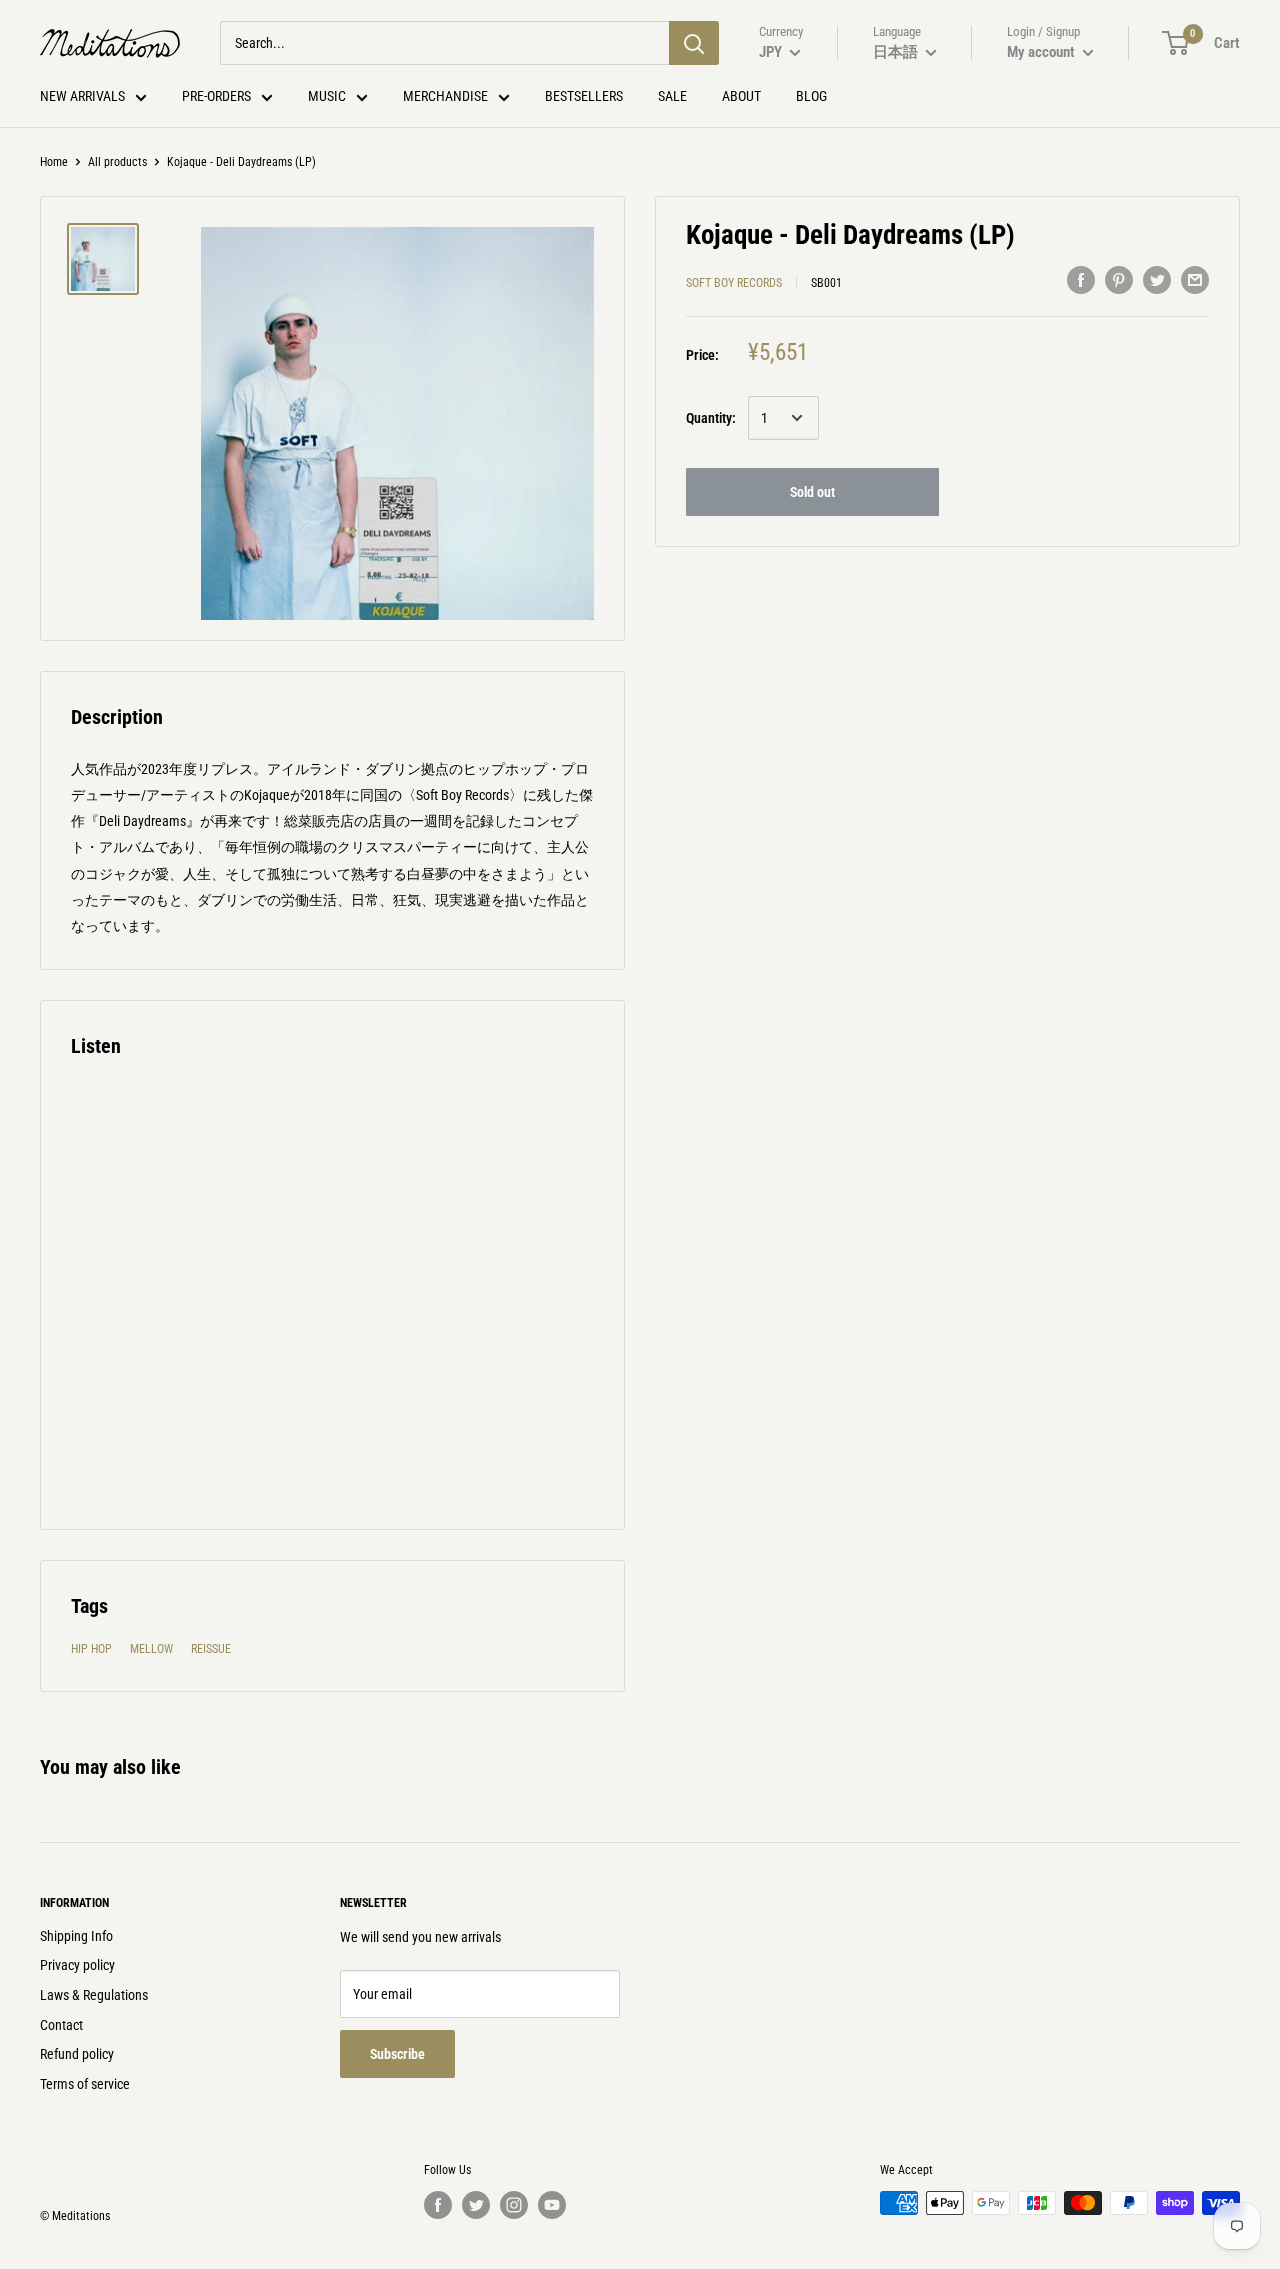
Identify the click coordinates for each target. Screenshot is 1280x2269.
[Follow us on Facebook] (438, 2205)
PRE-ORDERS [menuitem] (216, 96)
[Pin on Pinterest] (1119, 280)
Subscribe (397, 2054)
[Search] (694, 43)
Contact (61, 2025)
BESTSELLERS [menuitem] (584, 96)
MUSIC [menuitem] (327, 96)
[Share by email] (1195, 280)
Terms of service (85, 2084)
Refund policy (77, 2054)
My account (1042, 52)
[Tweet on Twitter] (1157, 280)
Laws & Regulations (94, 1995)
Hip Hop (91, 1649)
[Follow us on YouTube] (552, 2205)
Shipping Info (76, 1936)
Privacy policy (77, 1965)
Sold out (812, 492)
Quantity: (711, 418)
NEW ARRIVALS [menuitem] (82, 96)
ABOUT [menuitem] (741, 96)
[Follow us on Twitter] (476, 2205)
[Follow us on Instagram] (514, 2205)
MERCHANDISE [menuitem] (445, 96)
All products (117, 162)
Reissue (211, 1649)
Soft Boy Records (734, 283)
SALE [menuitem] (672, 96)
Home (54, 162)
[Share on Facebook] (1081, 280)
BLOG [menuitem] (811, 96)
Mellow (151, 1649)
